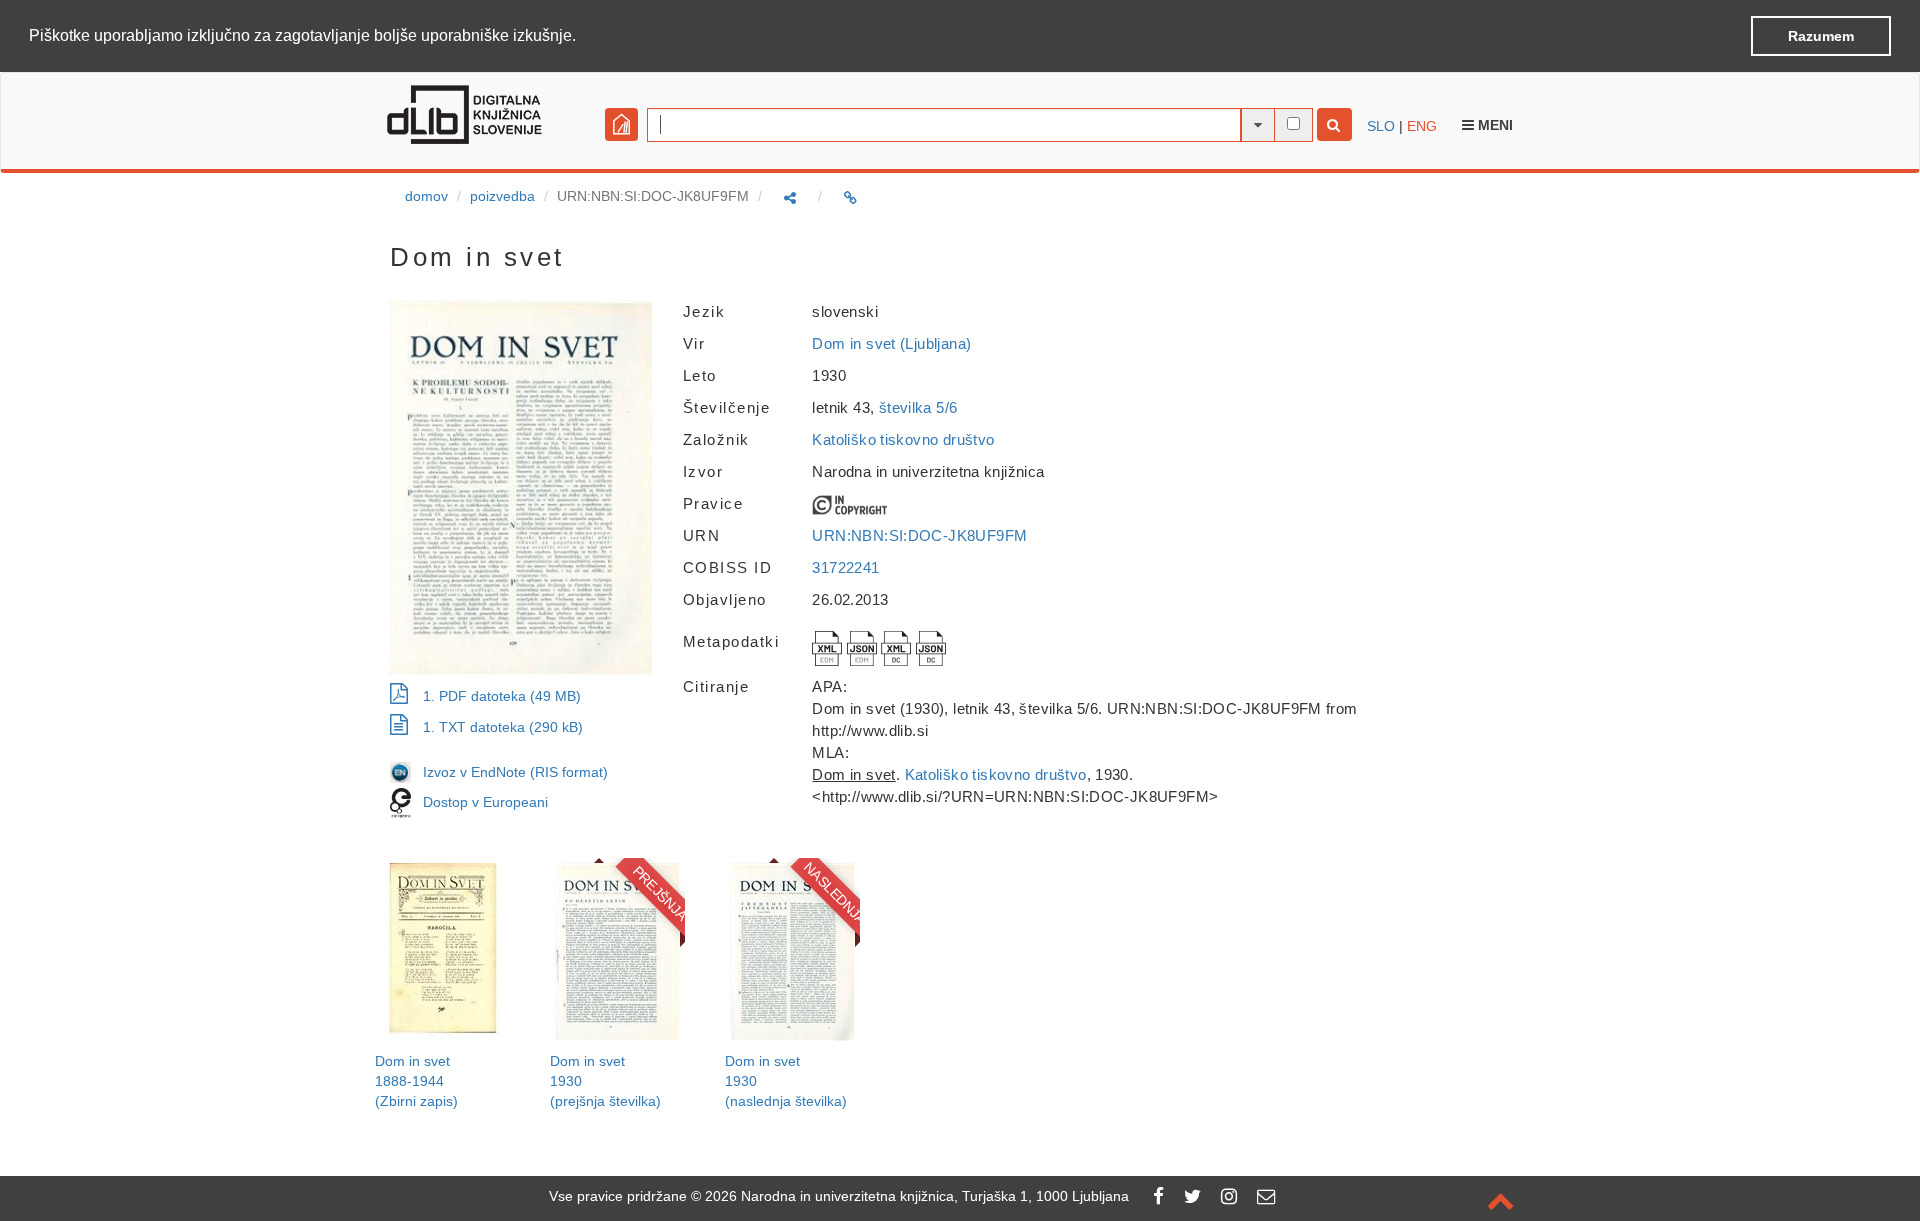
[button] (583, 37)
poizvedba (502, 196)
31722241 (845, 567)
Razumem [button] (1821, 36)
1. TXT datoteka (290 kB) (503, 727)
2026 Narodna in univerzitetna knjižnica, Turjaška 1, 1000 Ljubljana (917, 1196)
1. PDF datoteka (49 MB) (502, 696)
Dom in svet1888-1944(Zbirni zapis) (416, 1081)
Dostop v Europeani (485, 802)
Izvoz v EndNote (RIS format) (509, 772)
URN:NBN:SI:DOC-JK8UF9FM (919, 535)
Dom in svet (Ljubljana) (891, 343)
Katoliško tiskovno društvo (903, 439)
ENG (1422, 126)
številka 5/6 (918, 407)
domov (426, 196)
